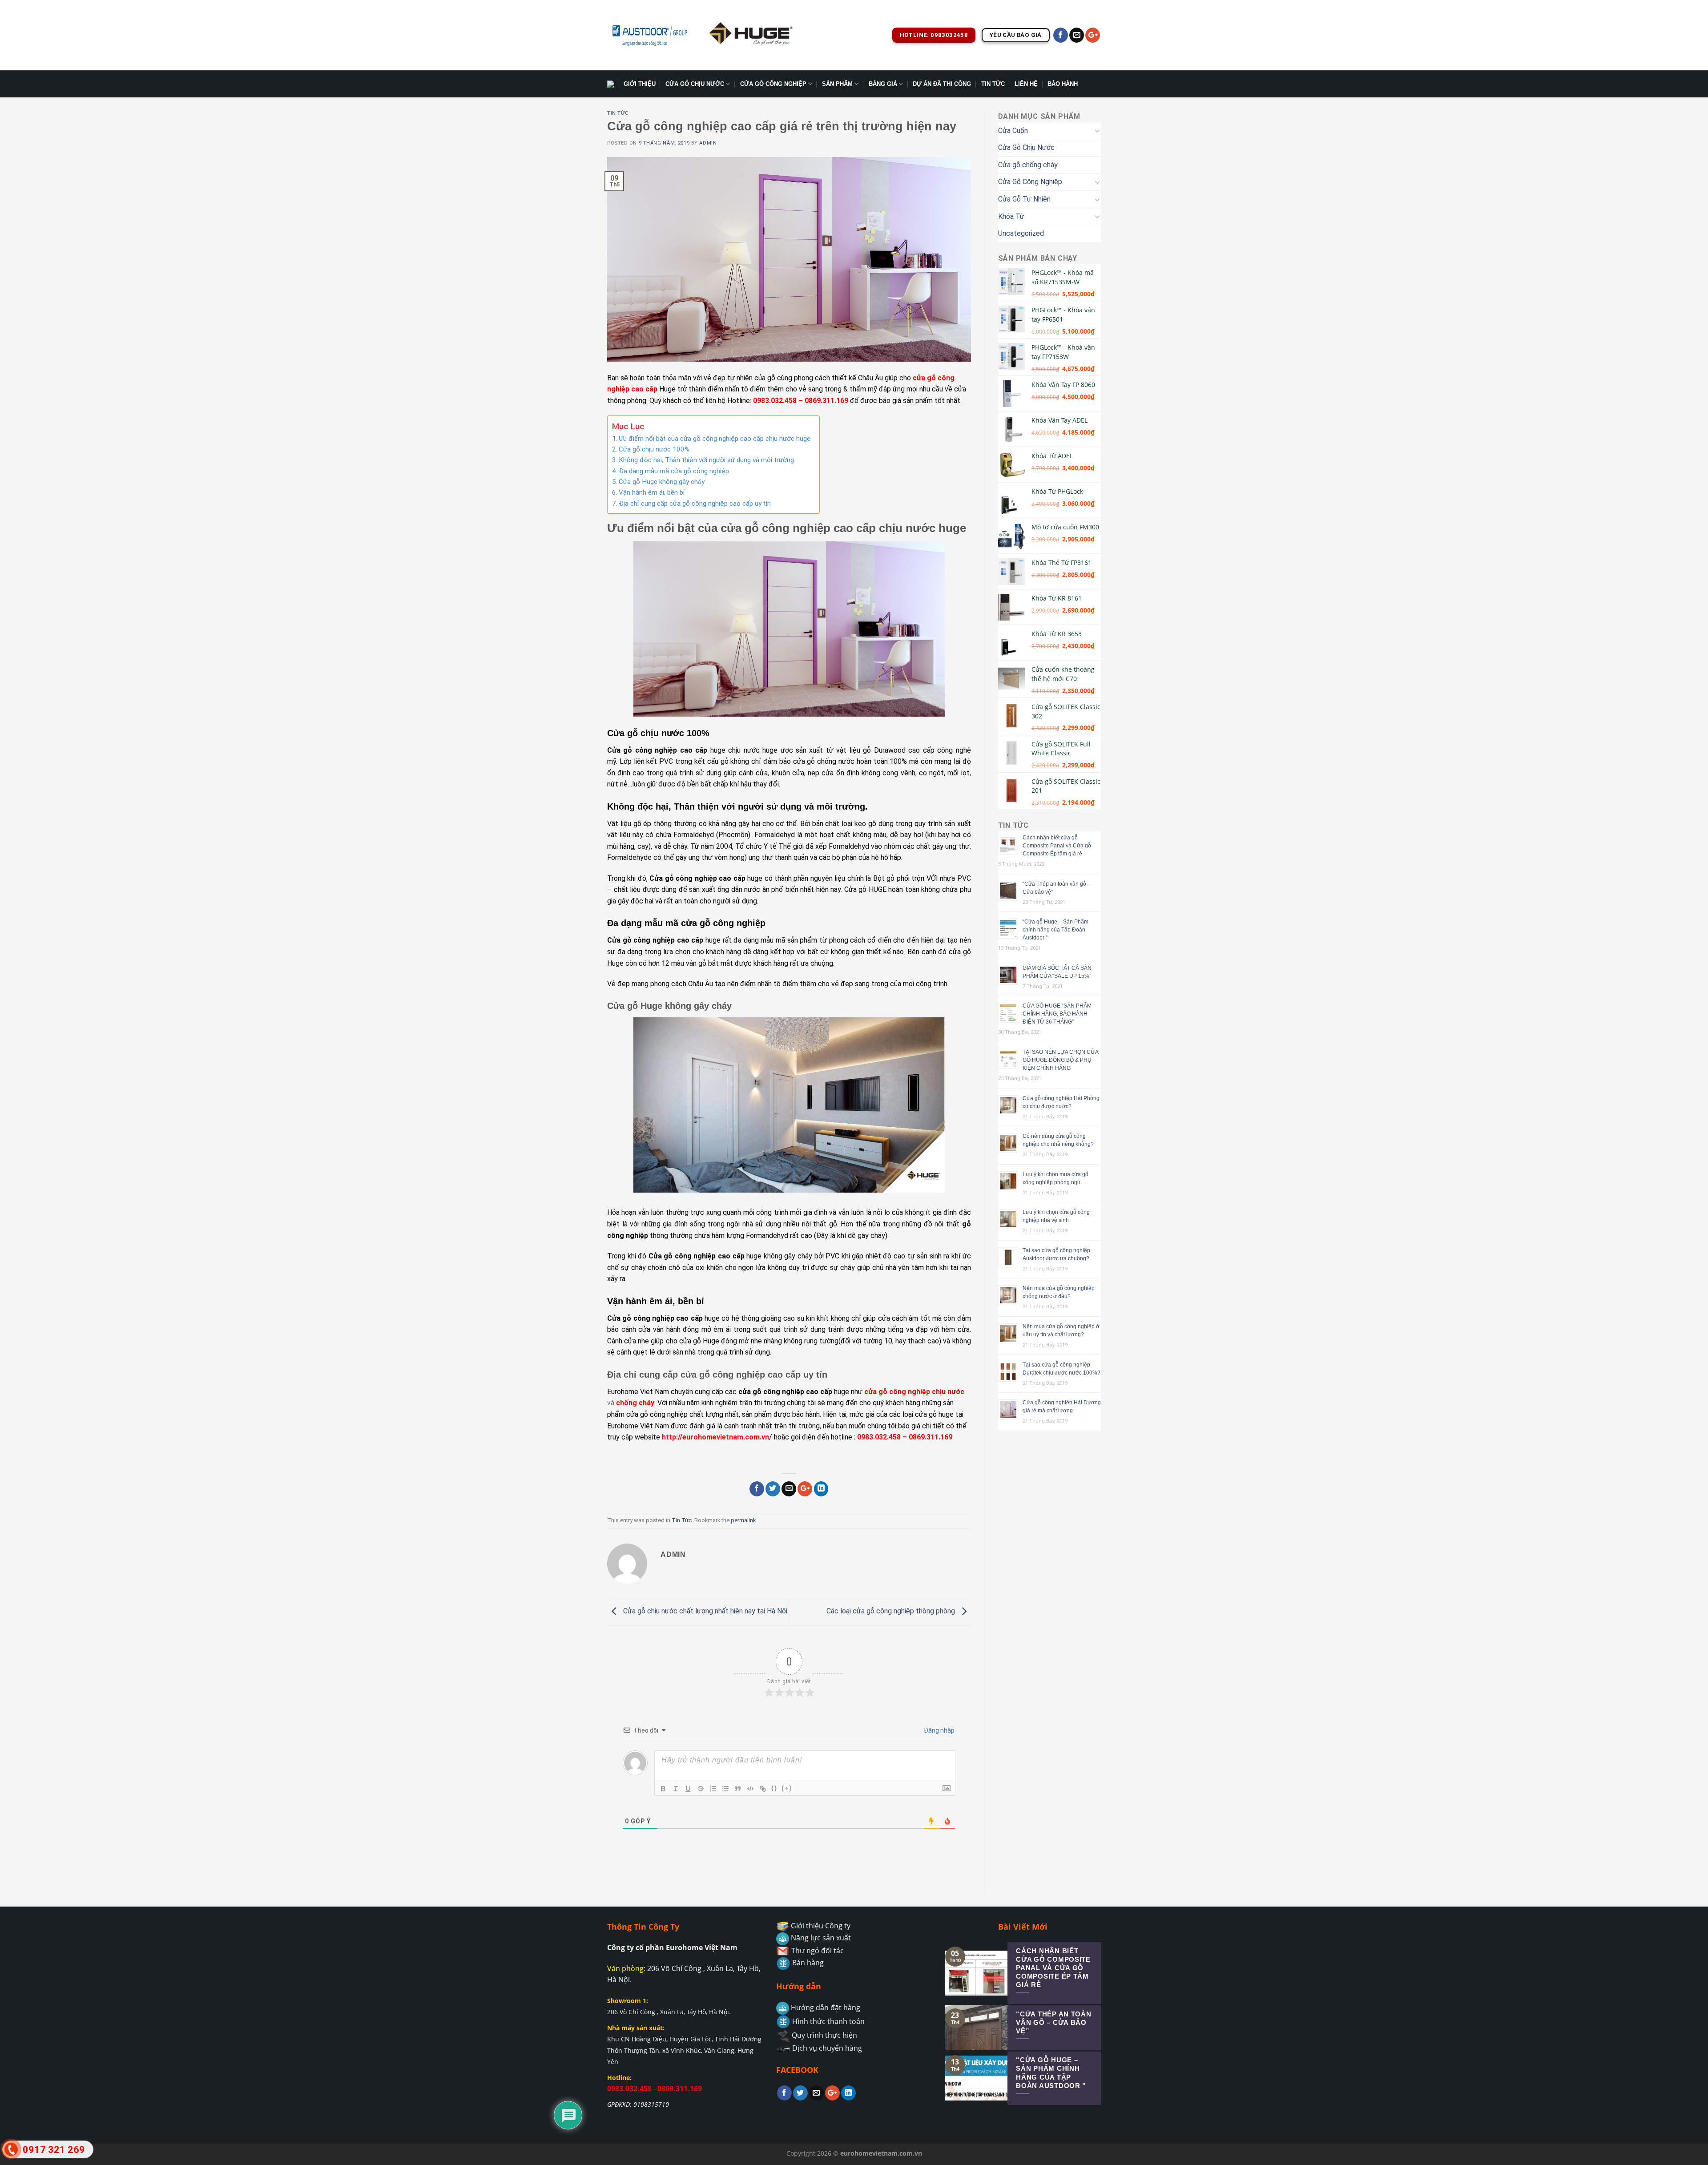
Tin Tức (993, 84)
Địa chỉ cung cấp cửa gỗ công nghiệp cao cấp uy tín (695, 504)
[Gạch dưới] (688, 1789)
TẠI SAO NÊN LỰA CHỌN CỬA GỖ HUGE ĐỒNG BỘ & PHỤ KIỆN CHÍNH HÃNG (1060, 1060)
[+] (787, 1788)
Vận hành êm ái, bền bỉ (652, 492)
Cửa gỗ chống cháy (1028, 165)
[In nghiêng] (676, 1789)
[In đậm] (663, 1789)
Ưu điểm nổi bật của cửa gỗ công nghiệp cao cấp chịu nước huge (715, 439)
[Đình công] (701, 1789)
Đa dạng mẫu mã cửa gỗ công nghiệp (674, 471)
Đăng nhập (939, 1730)
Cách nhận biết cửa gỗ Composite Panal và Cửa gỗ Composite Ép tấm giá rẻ (1057, 846)
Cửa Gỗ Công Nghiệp (773, 84)
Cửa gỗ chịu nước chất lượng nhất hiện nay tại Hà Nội (704, 1611)
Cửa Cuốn (1013, 131)
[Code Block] (750, 1789)
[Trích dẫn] (738, 1789)
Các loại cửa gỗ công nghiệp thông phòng (892, 1611)
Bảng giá (883, 84)
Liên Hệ (1026, 84)
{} (774, 1788)
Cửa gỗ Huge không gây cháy (662, 482)
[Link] (763, 1789)
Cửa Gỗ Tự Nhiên (1024, 199)
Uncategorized (1021, 233)
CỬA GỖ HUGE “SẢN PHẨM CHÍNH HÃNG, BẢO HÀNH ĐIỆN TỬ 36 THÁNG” (1057, 1014)
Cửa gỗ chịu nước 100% (654, 449)
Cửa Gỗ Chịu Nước (695, 84)
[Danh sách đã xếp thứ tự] (713, 1789)
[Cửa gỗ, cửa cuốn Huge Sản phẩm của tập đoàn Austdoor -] (649, 35)
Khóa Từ (1011, 216)
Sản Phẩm (837, 84)
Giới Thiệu (640, 84)
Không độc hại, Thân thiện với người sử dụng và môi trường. (707, 460)
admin (708, 143)
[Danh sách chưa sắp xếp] (725, 1789)
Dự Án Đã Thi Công (942, 84)
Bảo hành (1063, 84)
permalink (743, 1520)
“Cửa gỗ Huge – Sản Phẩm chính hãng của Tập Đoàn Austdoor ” (1055, 930)
